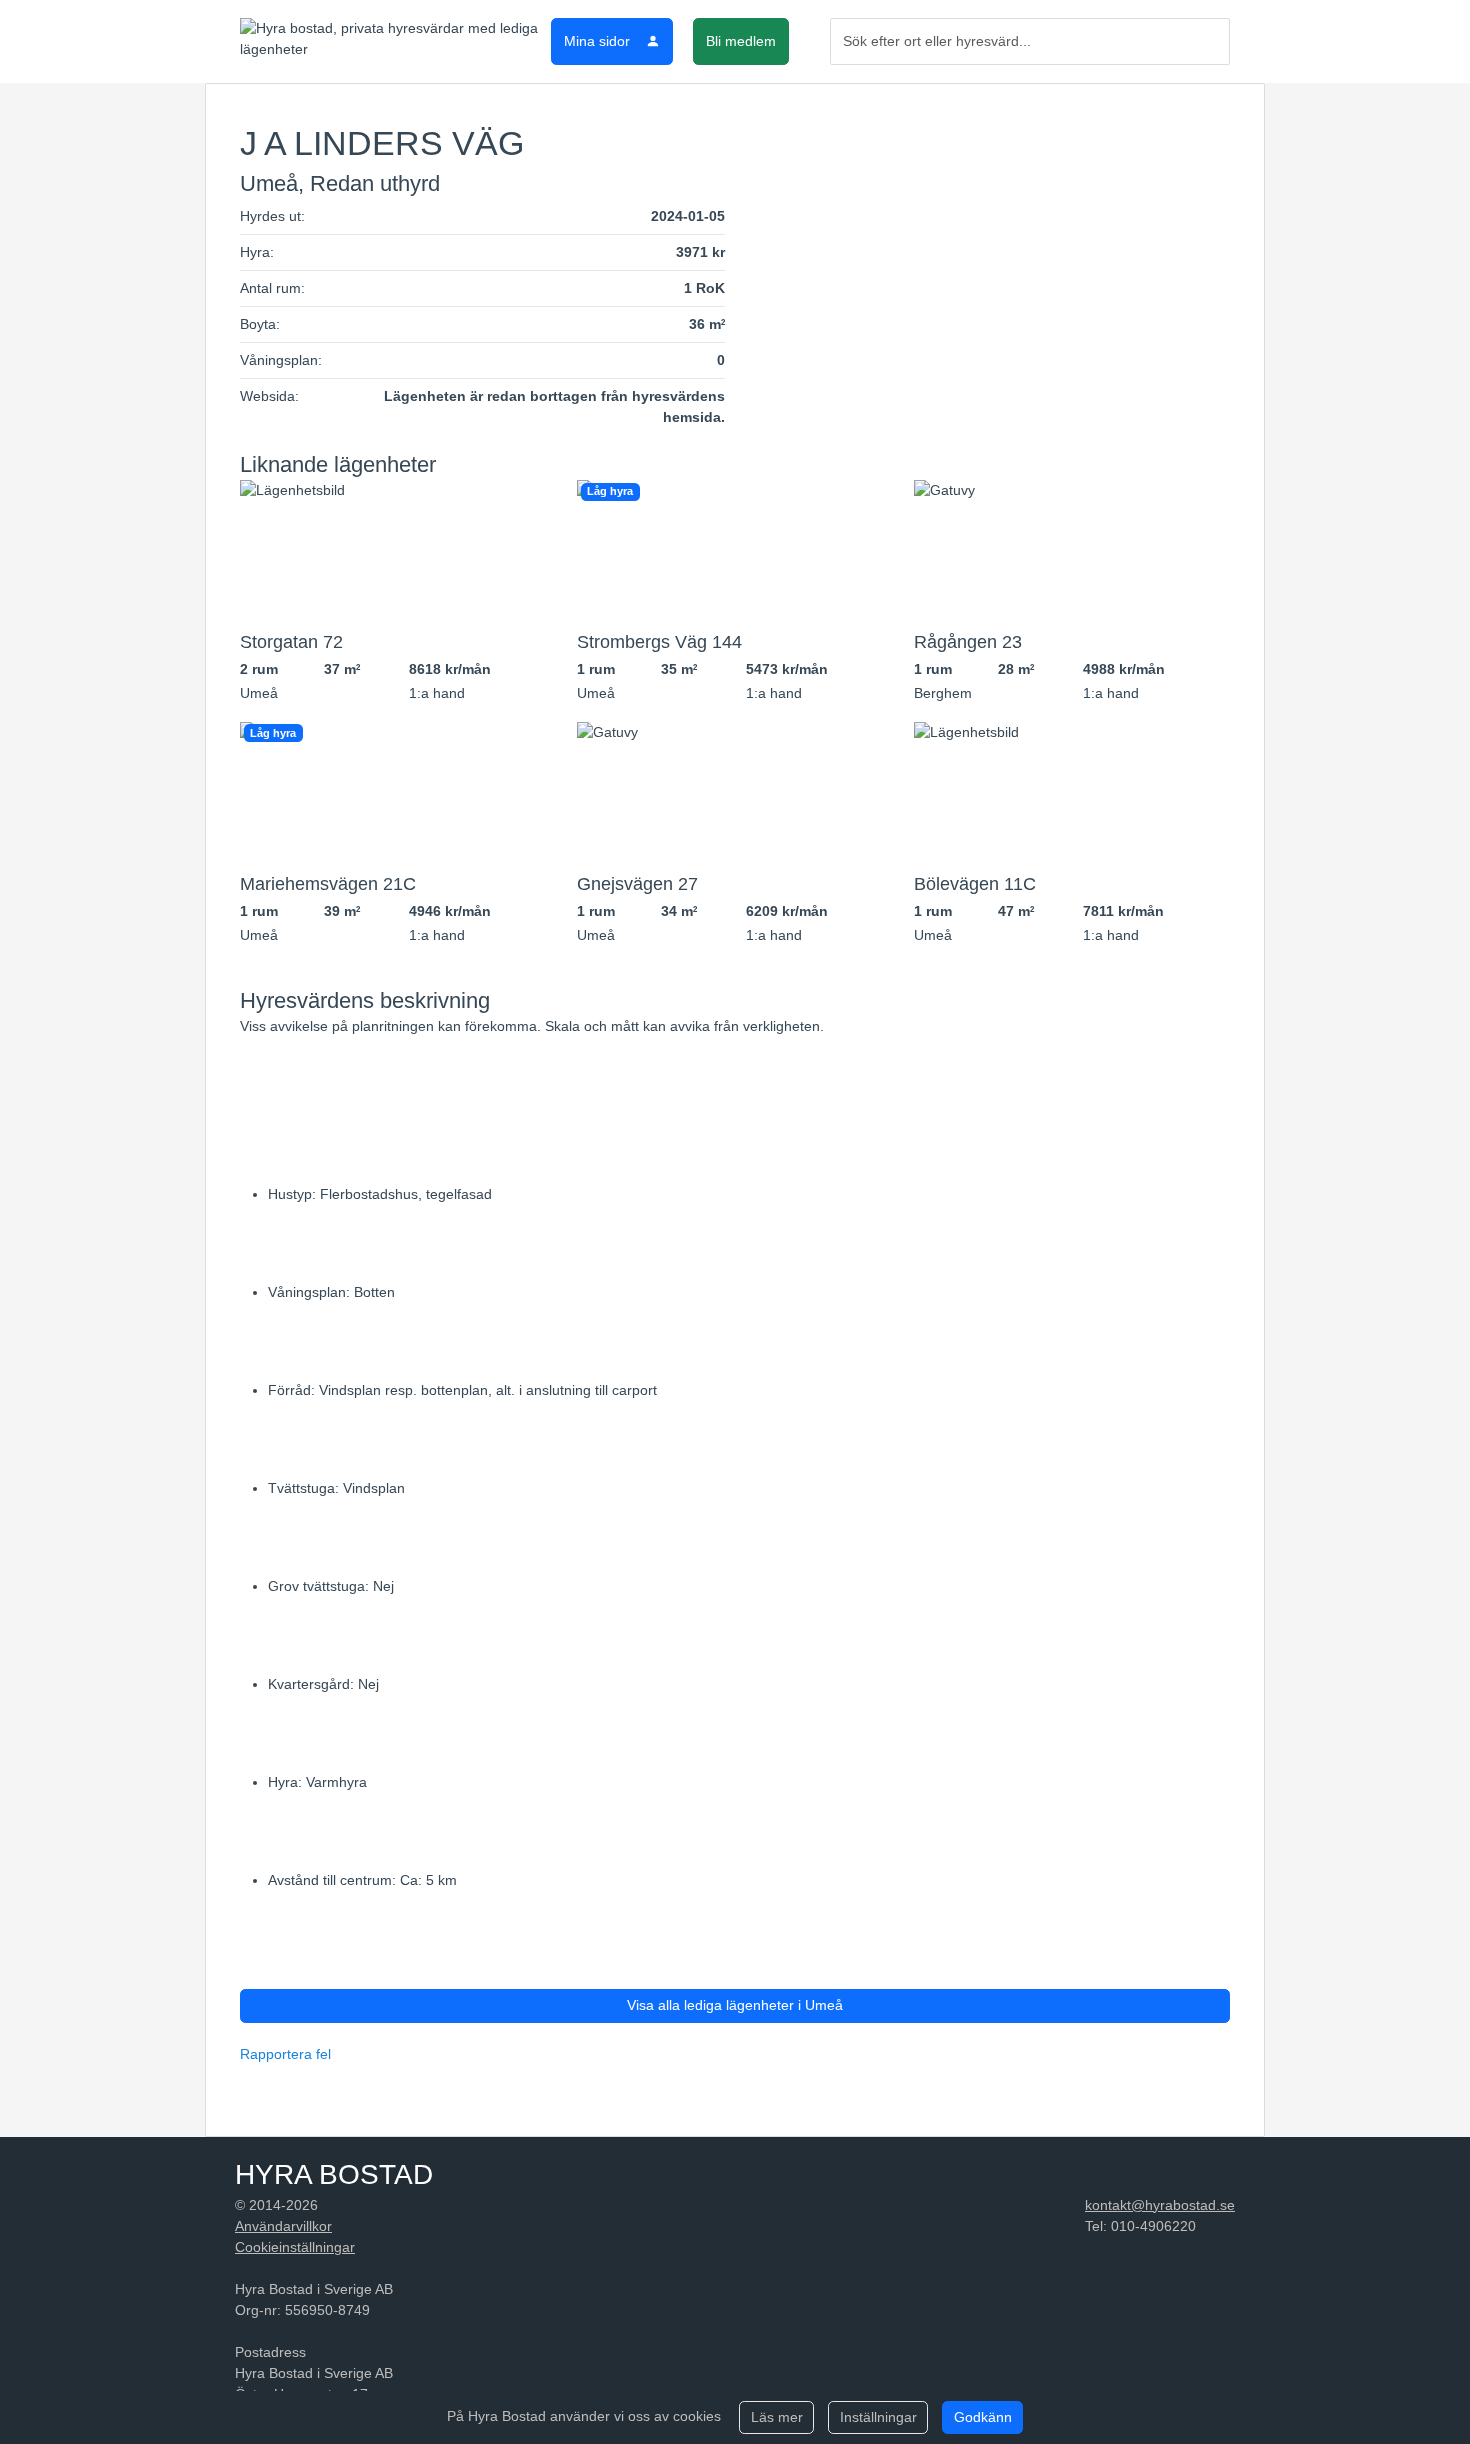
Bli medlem (741, 41)
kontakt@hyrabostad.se (1160, 2205)
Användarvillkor (283, 2226)
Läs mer (777, 2417)
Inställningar (878, 2417)
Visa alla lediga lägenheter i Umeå (735, 2005)
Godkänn (983, 2417)
